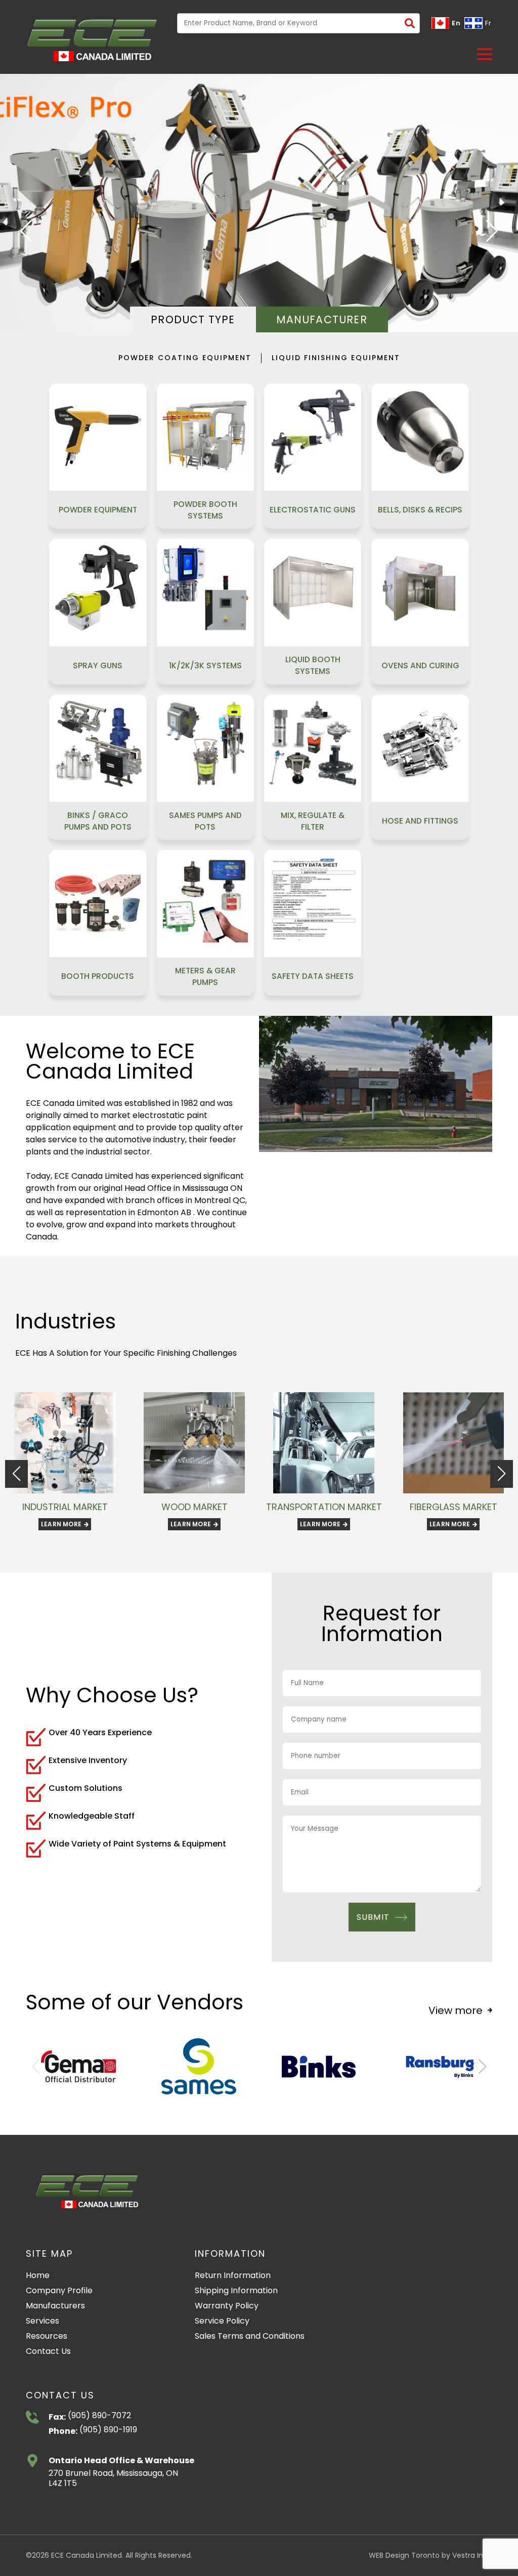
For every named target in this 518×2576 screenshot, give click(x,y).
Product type (193, 319)
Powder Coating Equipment (185, 358)
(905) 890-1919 (107, 2430)
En (456, 23)
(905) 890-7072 (98, 2416)
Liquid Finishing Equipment (336, 358)
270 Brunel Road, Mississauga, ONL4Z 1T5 (113, 2479)
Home (38, 2275)
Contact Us (48, 2351)
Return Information (233, 2275)
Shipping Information (236, 2290)
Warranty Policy (227, 2306)
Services (42, 2321)
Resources (47, 2336)
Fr (488, 23)
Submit (373, 1917)
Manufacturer (321, 319)
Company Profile (59, 2290)
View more (456, 2010)
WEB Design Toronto (404, 2555)
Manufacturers (55, 2306)
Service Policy (222, 2321)
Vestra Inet (471, 2555)
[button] (485, 54)
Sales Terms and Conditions (250, 2336)
